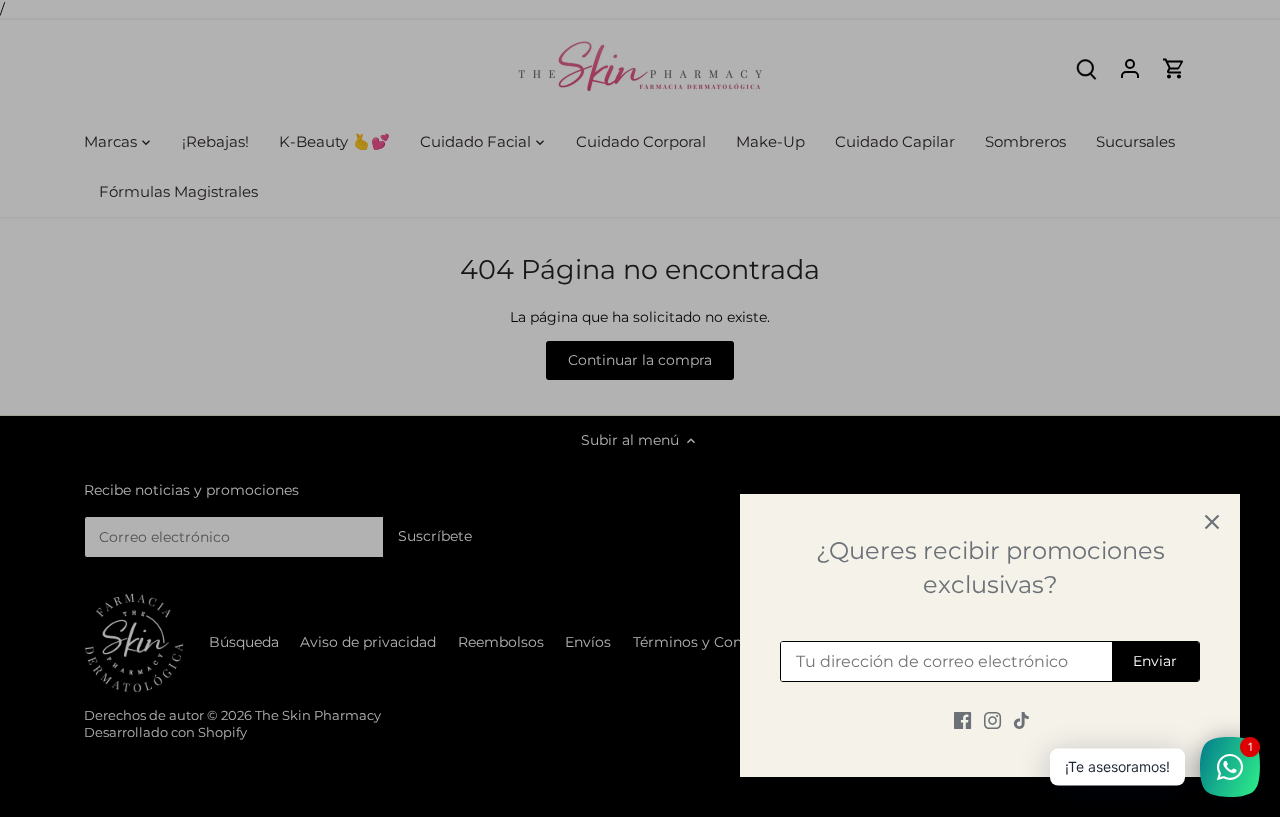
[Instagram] (992, 720)
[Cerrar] (1212, 522)
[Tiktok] (1021, 720)
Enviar (1155, 661)
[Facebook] (962, 720)
